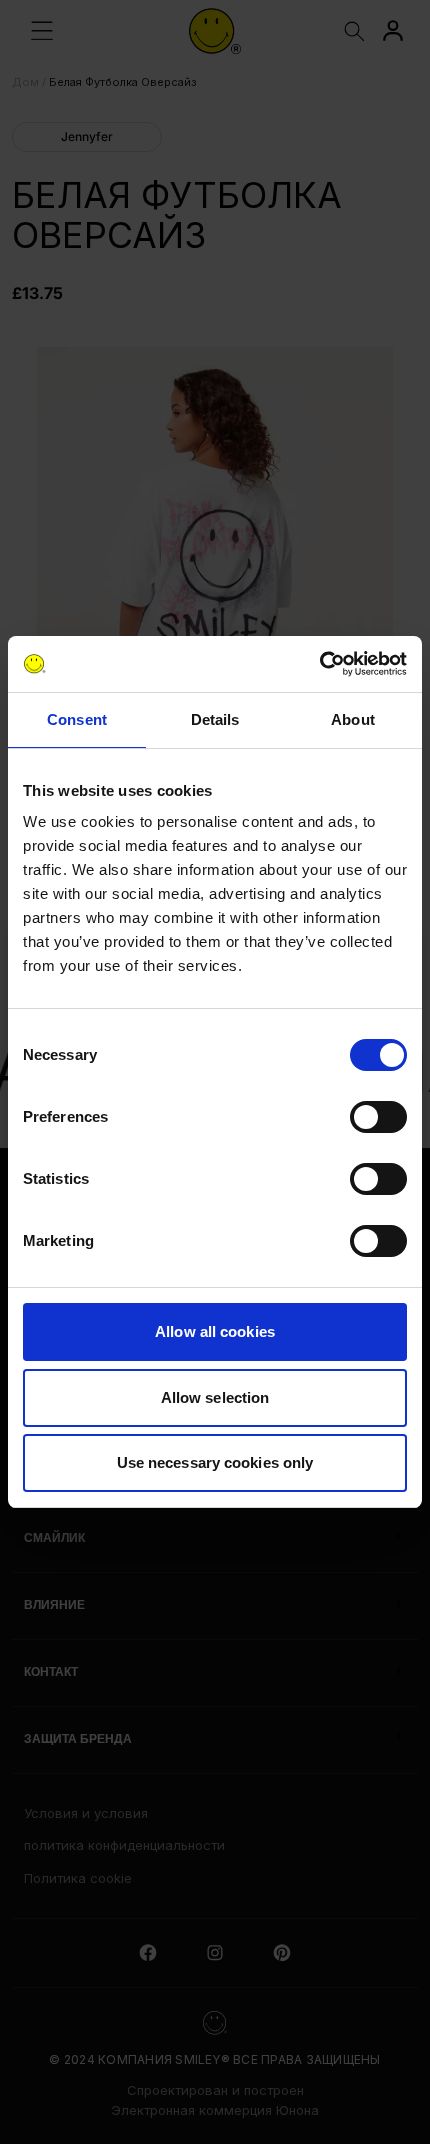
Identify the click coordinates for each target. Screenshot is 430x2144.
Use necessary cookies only (215, 1462)
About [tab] (353, 719)
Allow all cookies (215, 1331)
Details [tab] (215, 719)
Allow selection (215, 1397)
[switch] (378, 1117)
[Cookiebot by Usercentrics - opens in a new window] (319, 664)
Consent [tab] (77, 719)
